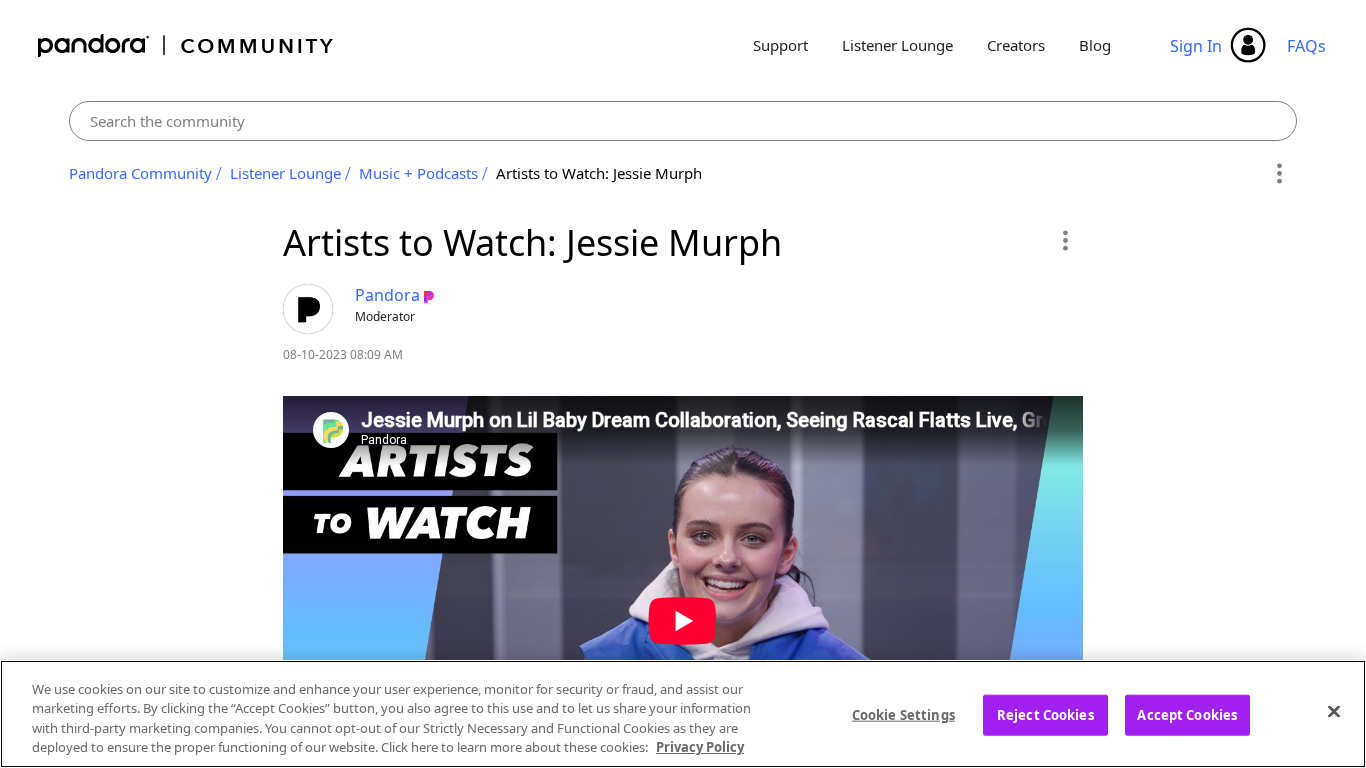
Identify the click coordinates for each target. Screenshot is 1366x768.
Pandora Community (186, 45)
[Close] (1334, 711)
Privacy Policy (700, 747)
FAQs (1306, 46)
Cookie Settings (903, 715)
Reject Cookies (1045, 715)
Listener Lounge (897, 45)
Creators (1016, 45)
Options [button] (1278, 174)
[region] (683, 714)
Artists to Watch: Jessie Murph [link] (599, 173)
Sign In (1196, 46)
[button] (1064, 240)
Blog (1095, 45)
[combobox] (683, 121)
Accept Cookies (1187, 715)
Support (780, 45)
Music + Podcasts (418, 173)
